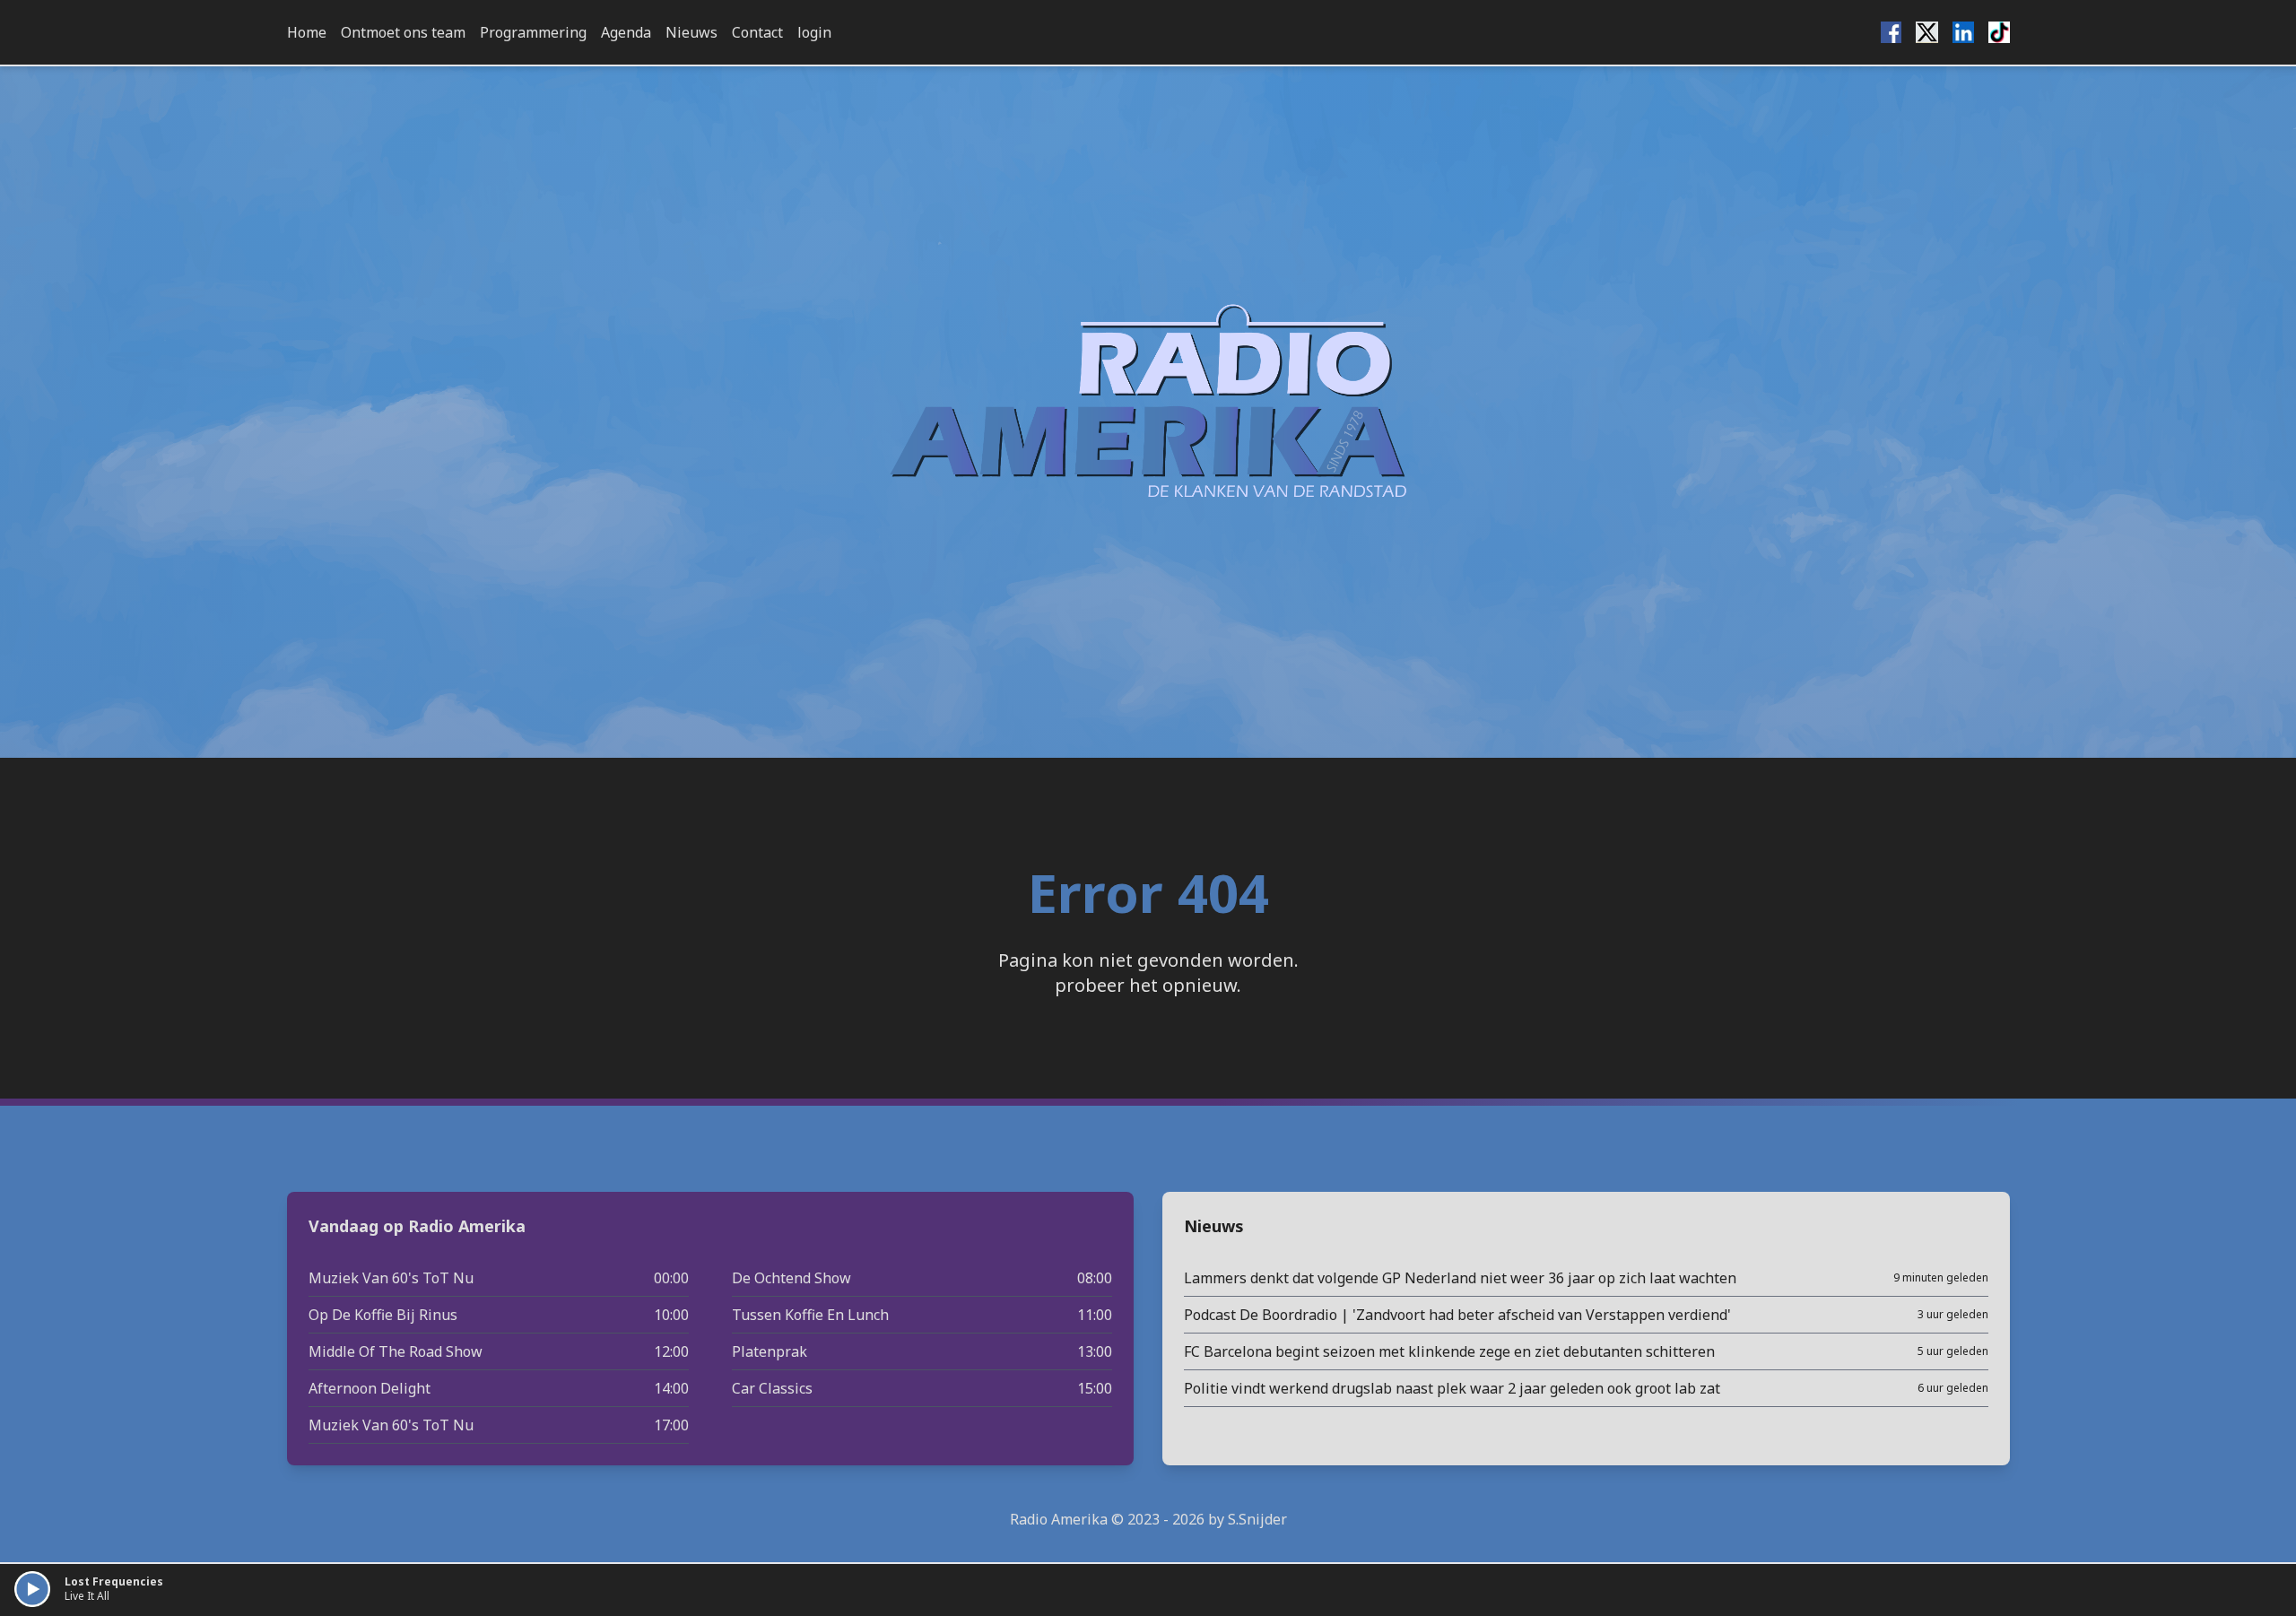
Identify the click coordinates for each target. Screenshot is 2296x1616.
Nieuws (691, 32)
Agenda (626, 32)
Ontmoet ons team (403, 32)
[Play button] (32, 1589)
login (814, 32)
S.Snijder (1257, 1519)
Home (307, 32)
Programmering (533, 32)
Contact (757, 32)
